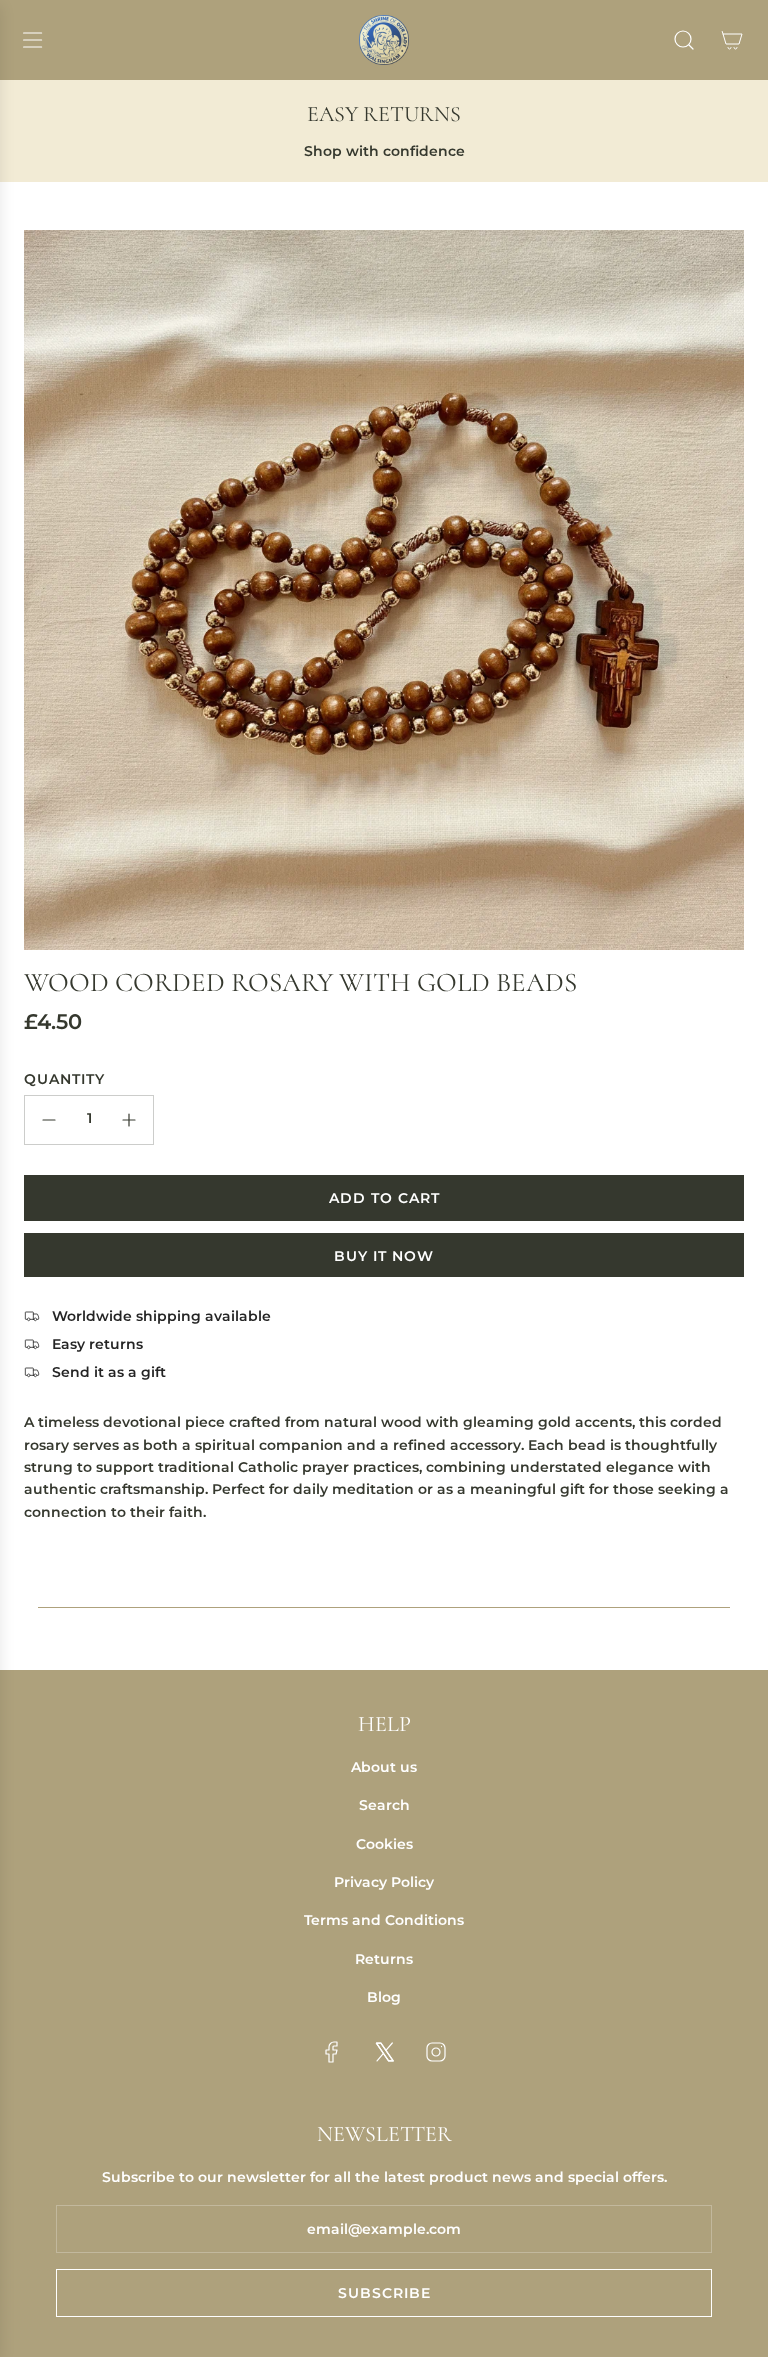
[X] (384, 2052)
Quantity (64, 1079)
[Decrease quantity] (49, 1120)
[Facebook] (332, 2052)
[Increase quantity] (129, 1120)
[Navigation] (32, 40)
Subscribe (384, 2293)
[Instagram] (436, 2052)
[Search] (684, 40)
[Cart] (732, 40)
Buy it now (384, 1256)
